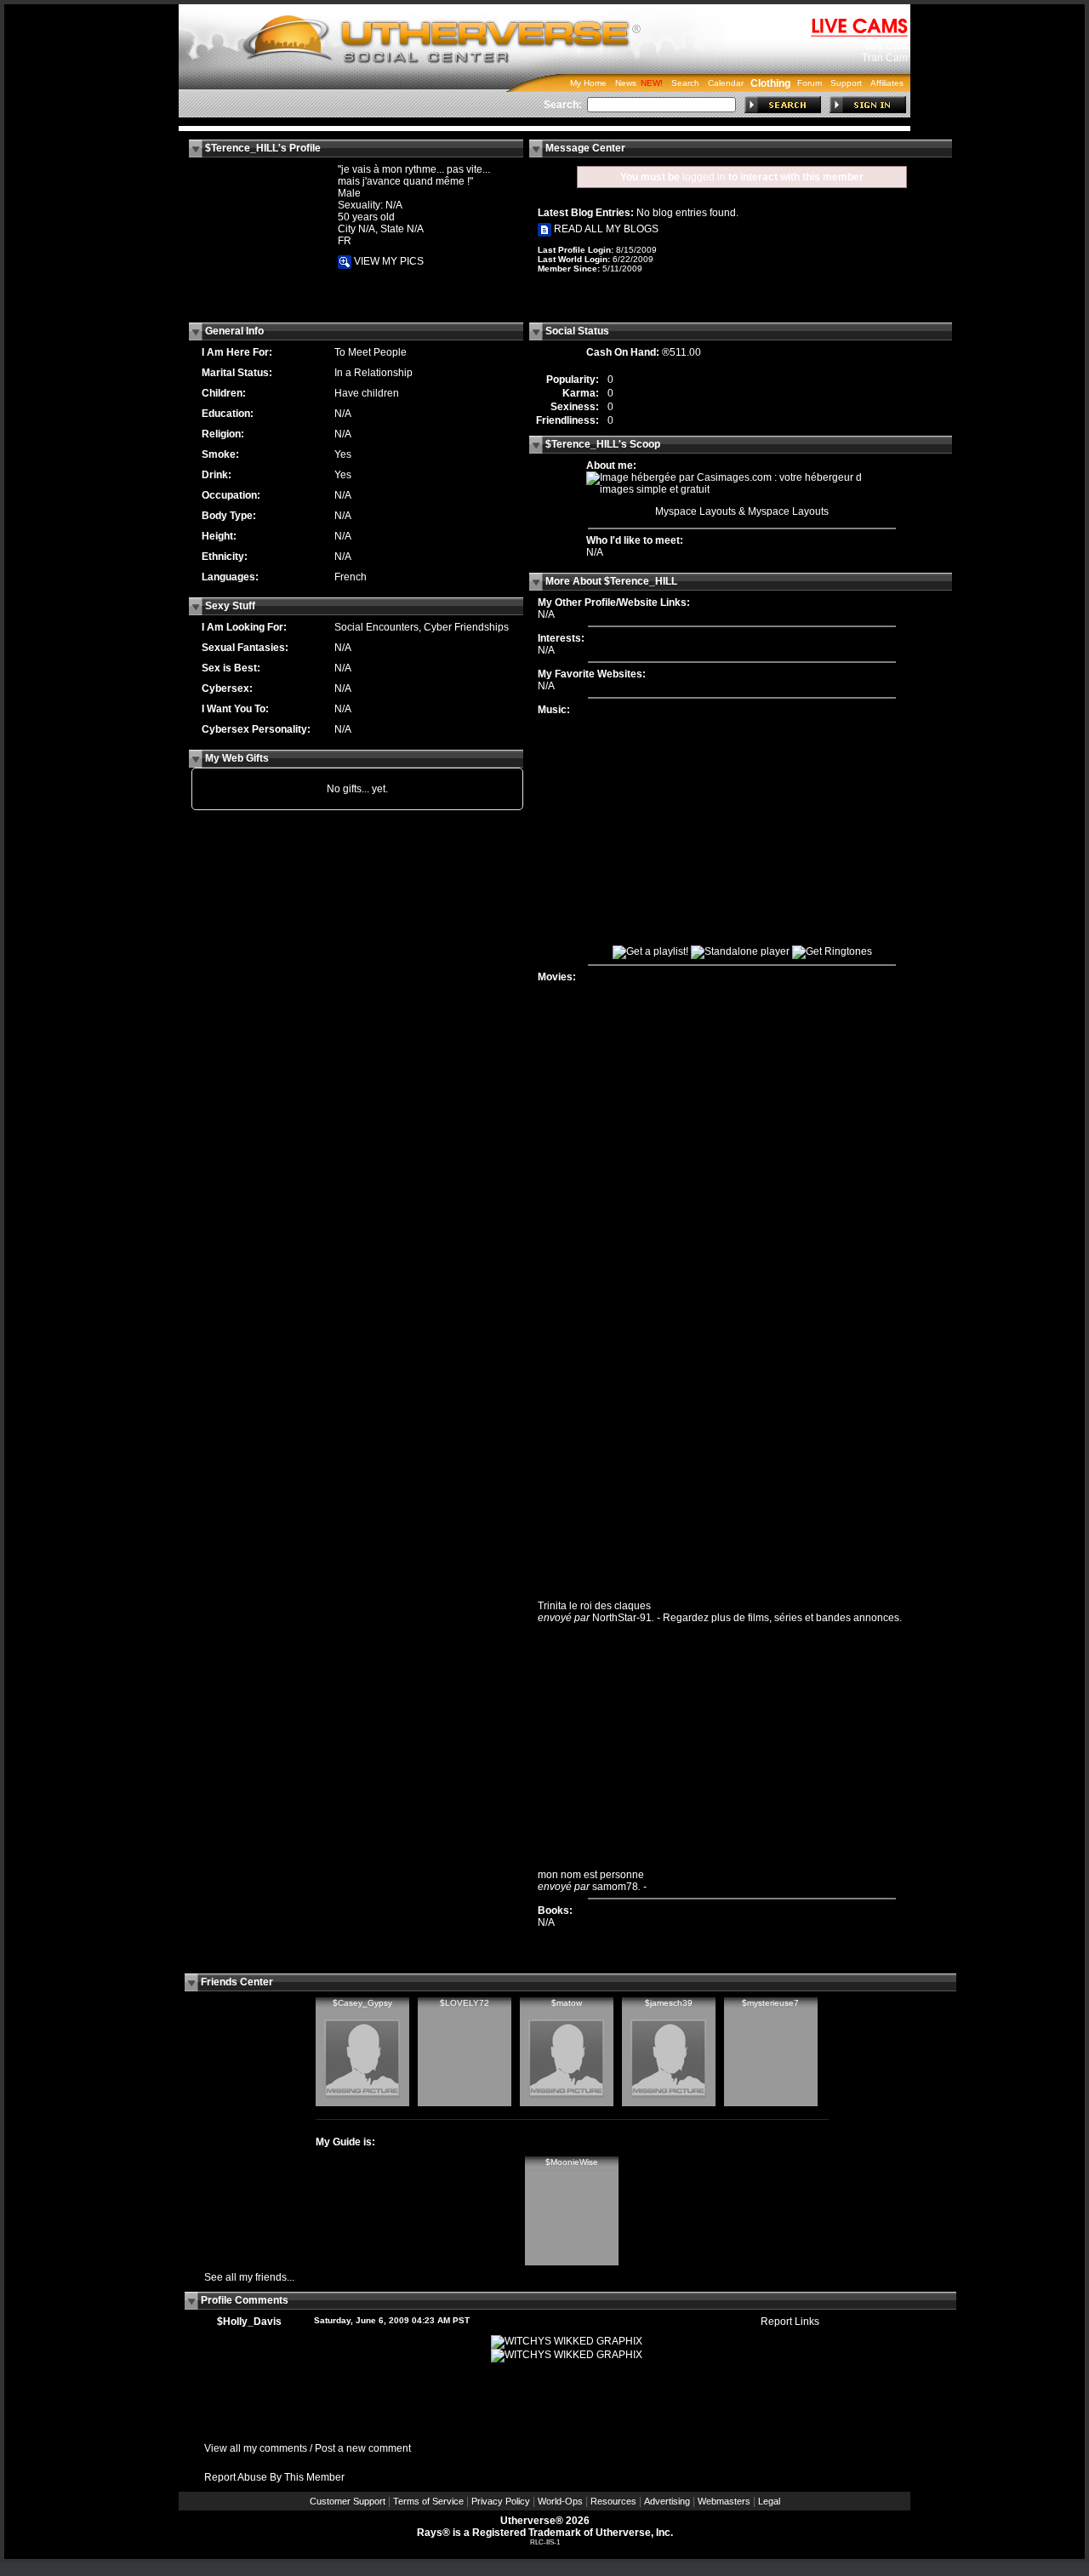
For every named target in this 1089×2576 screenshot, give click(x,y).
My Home (588, 83)
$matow (567, 2003)
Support (846, 83)
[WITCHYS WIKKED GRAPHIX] (567, 2341)
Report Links (790, 2322)
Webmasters (724, 2501)
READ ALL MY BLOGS (605, 229)
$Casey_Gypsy (362, 2003)
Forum (810, 83)
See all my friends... (249, 2277)
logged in (704, 177)
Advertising (667, 2501)
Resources (613, 2501)
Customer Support (348, 2501)
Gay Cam (886, 46)
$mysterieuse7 (770, 2003)
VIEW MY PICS (388, 261)
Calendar (726, 83)
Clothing (770, 83)
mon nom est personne (591, 1875)
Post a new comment (363, 2448)
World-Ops (560, 2501)
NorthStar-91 (622, 1618)
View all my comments (256, 2448)
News (626, 83)
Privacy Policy (501, 2501)
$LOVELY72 (465, 2003)
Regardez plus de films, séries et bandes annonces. (782, 1618)
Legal (769, 2501)
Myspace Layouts (696, 511)
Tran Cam (885, 58)
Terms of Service (428, 2501)
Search (685, 83)
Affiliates (887, 83)
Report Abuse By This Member (274, 2477)
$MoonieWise (572, 2162)
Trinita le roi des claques (594, 1606)
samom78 (615, 1887)
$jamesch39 (669, 2003)
